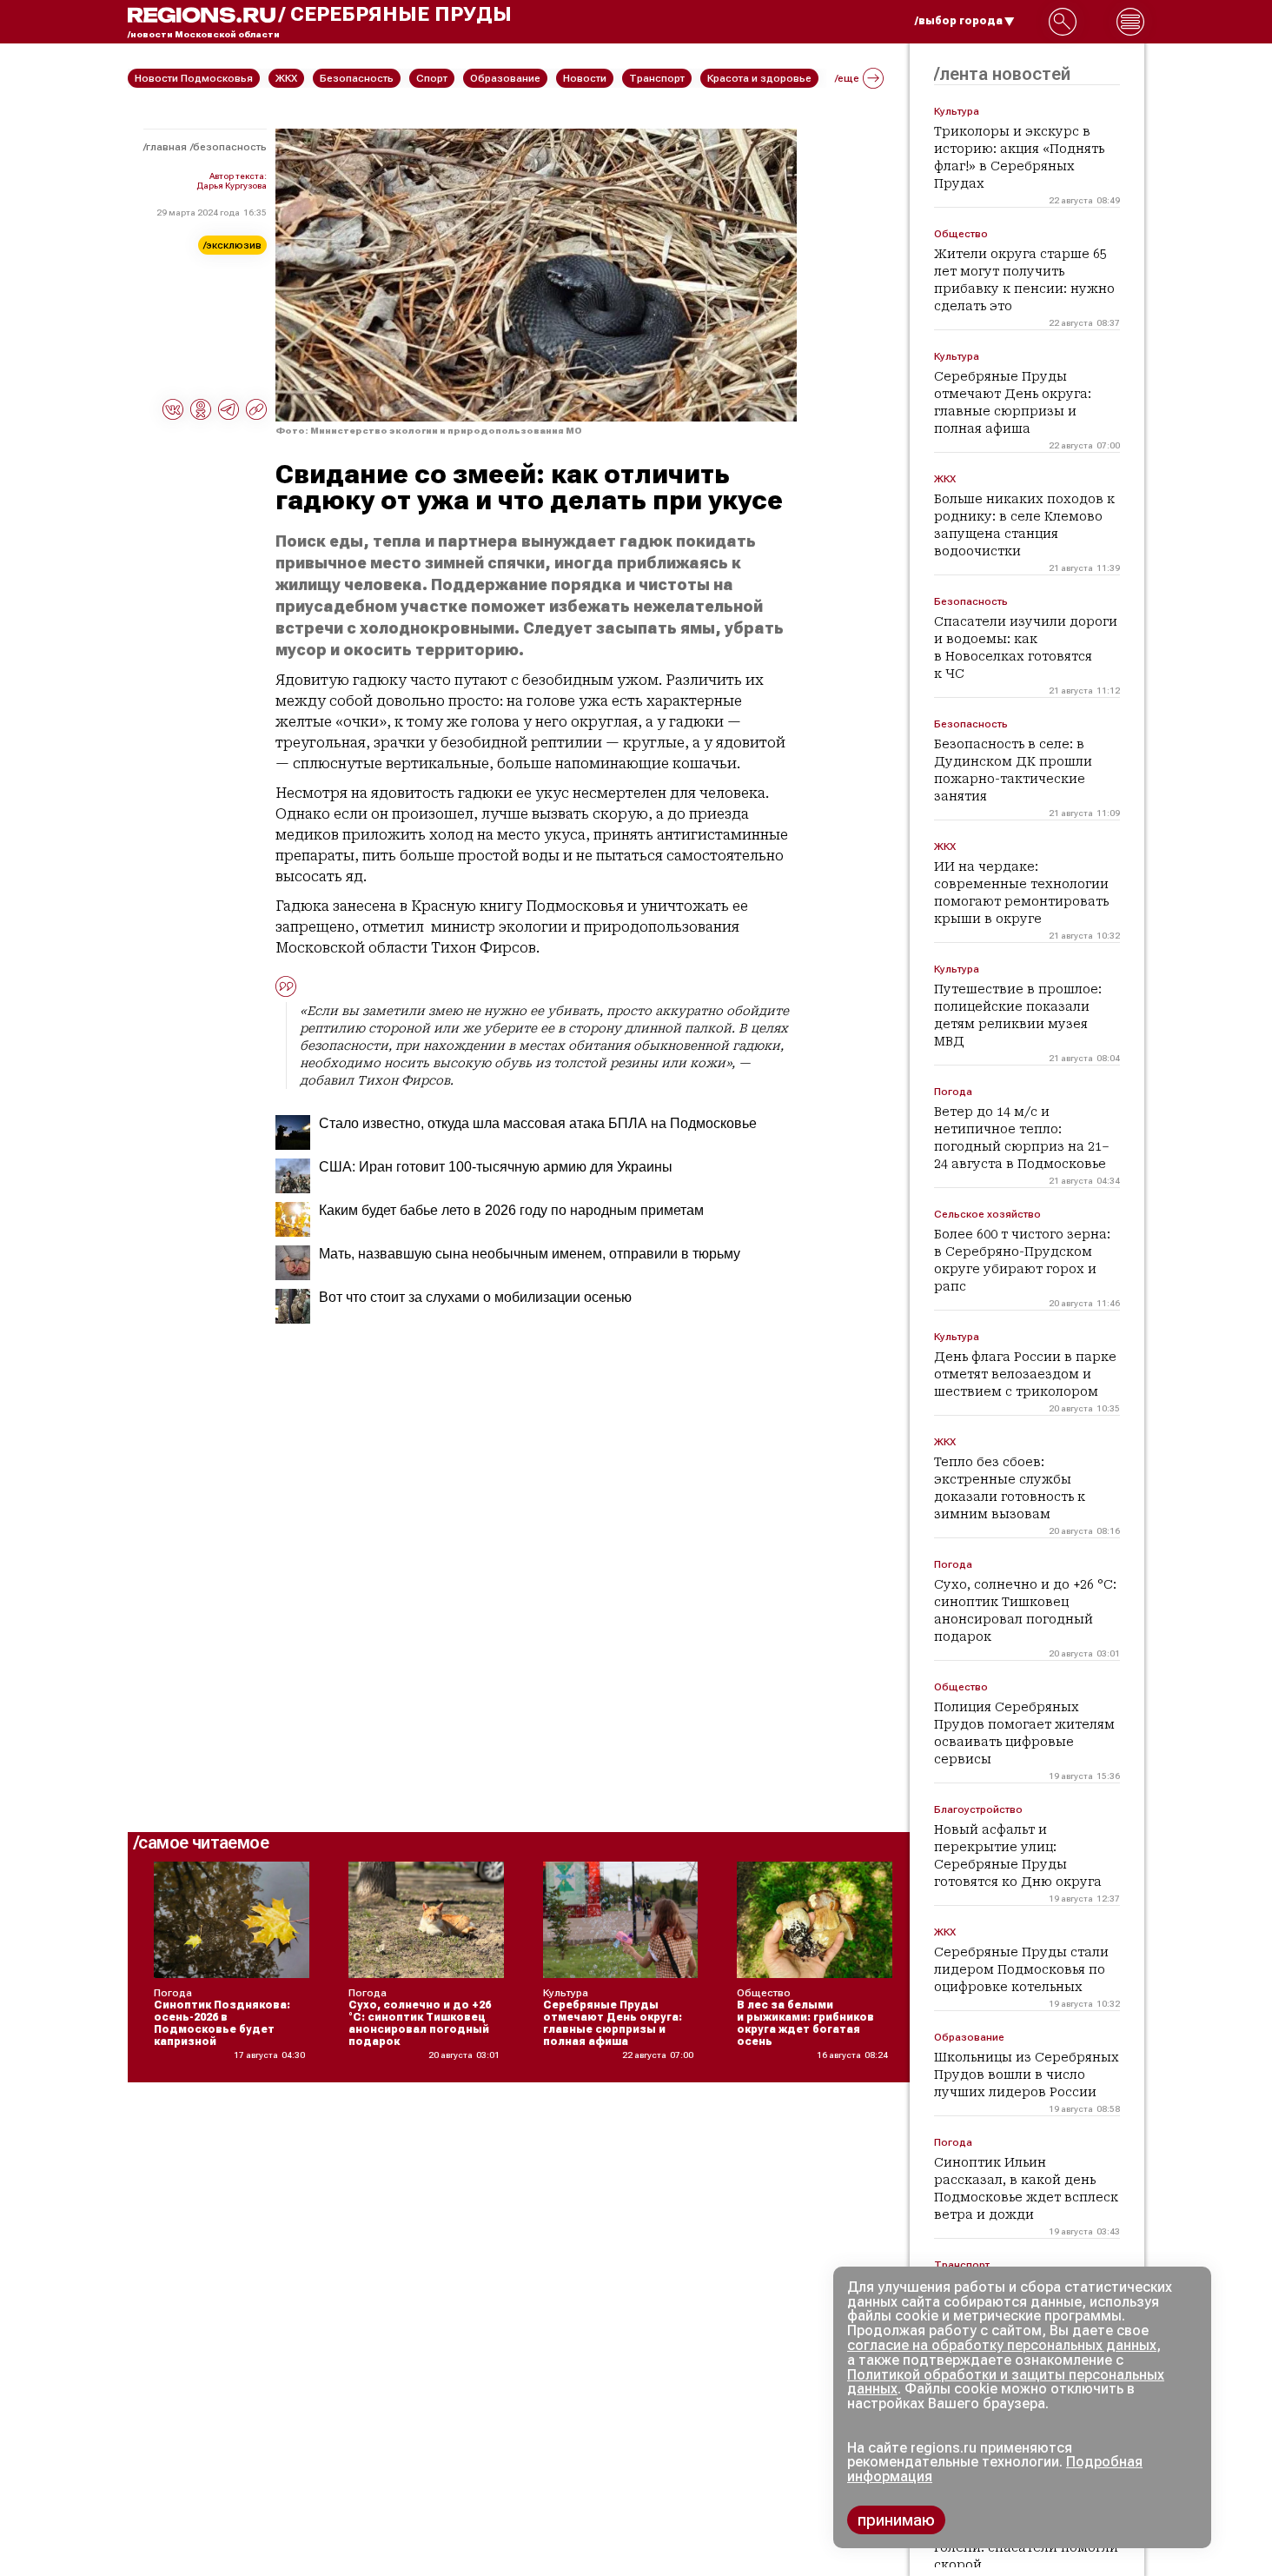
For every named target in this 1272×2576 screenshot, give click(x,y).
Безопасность (230, 147)
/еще (847, 78)
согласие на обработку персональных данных (1002, 2345)
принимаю (896, 2520)
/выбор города (959, 21)
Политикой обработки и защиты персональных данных (1006, 2382)
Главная (166, 147)
